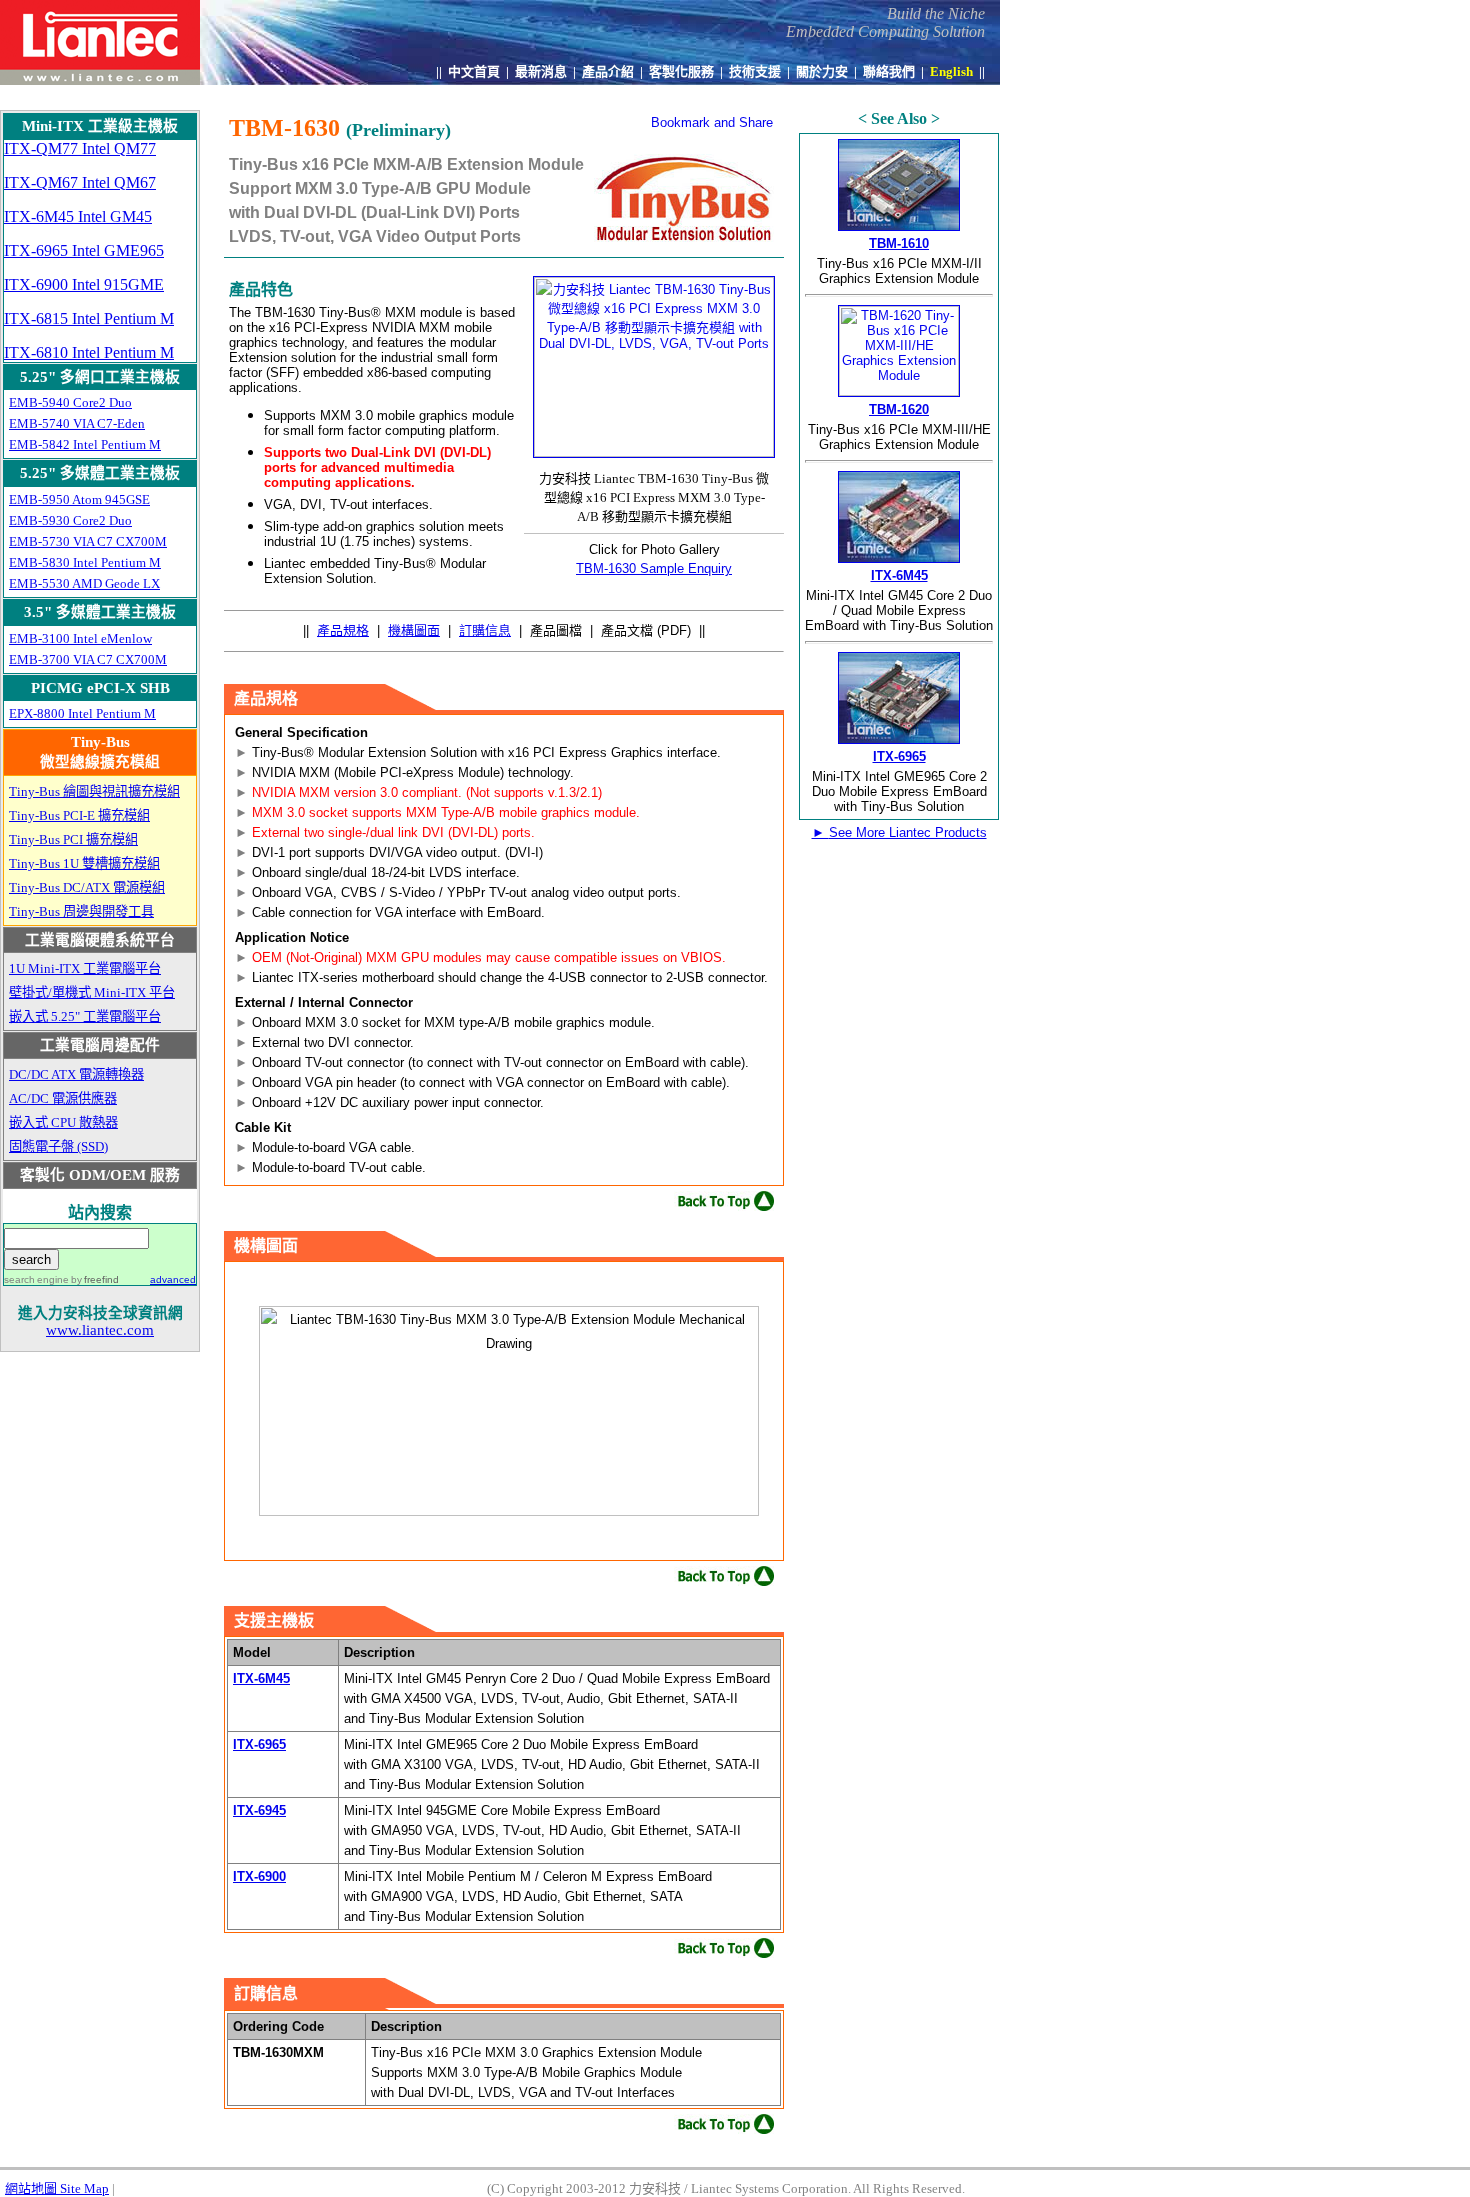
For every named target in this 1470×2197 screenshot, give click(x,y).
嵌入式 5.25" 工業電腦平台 (85, 1016)
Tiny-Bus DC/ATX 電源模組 (87, 887)
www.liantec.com (100, 1330)
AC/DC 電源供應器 (63, 1098)
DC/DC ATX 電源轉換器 (76, 1074)
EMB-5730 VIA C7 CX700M (88, 541)
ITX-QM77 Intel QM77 (80, 148)
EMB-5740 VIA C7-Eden (77, 423)
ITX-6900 (259, 1876)
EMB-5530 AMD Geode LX (84, 583)
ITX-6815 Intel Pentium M (89, 318)
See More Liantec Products (899, 832)
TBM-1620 (899, 409)
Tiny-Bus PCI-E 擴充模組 (79, 815)
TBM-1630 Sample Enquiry (654, 568)
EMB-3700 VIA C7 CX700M (88, 659)
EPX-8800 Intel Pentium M (82, 713)
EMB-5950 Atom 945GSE (79, 499)
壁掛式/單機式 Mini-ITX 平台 (92, 992)
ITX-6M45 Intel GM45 (78, 216)
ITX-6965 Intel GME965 (84, 250)
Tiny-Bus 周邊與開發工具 (81, 911)
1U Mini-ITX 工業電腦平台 (85, 968)
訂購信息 (485, 630)
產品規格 (343, 630)
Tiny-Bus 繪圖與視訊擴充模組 (94, 791)
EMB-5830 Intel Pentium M (85, 562)
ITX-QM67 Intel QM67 (80, 182)
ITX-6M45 (261, 1678)
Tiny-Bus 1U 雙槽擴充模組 (84, 863)
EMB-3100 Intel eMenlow (80, 638)
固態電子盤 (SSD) (58, 1146)
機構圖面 (414, 630)
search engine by (61, 1279)
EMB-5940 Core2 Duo (70, 402)
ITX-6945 (259, 1810)
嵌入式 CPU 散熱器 (63, 1122)
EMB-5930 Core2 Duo (70, 520)
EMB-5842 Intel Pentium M (85, 444)
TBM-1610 (899, 243)
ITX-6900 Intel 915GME (84, 284)
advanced (173, 1279)
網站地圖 (57, 2188)
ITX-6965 (259, 1744)
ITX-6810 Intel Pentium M (89, 352)
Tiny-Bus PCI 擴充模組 (73, 839)
